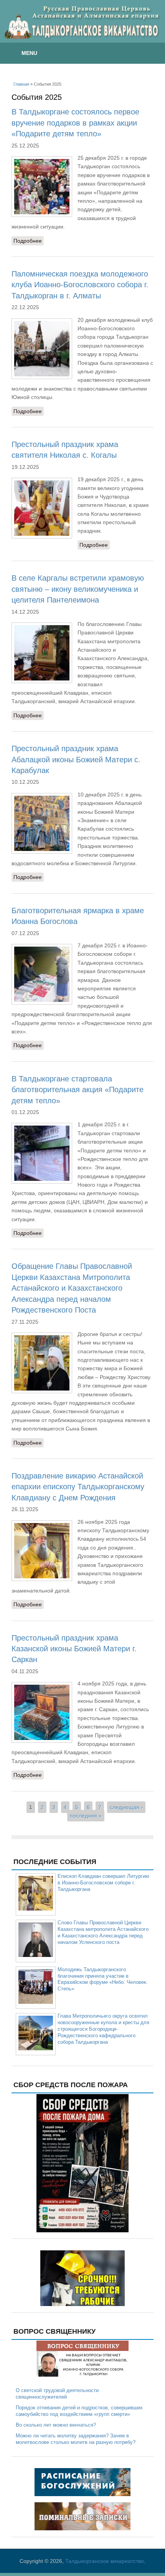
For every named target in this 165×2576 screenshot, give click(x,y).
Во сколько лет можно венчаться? (56, 2425)
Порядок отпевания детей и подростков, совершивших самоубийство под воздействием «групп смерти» (79, 2411)
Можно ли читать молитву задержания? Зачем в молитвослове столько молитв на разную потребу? (76, 2439)
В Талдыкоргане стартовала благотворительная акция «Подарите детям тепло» (78, 1090)
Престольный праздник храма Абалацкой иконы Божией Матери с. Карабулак (76, 759)
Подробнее (29, 242)
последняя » (86, 1816)
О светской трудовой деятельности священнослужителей (57, 2394)
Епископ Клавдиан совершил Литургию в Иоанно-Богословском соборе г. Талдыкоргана (103, 1883)
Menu (29, 53)
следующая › (126, 1807)
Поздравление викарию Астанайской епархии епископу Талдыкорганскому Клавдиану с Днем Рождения (78, 1487)
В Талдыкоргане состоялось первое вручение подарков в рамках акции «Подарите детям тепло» (75, 123)
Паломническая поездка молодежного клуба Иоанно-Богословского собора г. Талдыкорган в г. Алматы (80, 285)
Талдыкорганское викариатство (105, 2561)
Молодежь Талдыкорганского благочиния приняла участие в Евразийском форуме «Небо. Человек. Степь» (103, 1979)
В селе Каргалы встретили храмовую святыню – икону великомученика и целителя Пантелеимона (78, 589)
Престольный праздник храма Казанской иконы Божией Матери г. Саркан (74, 1649)
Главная (21, 84)
